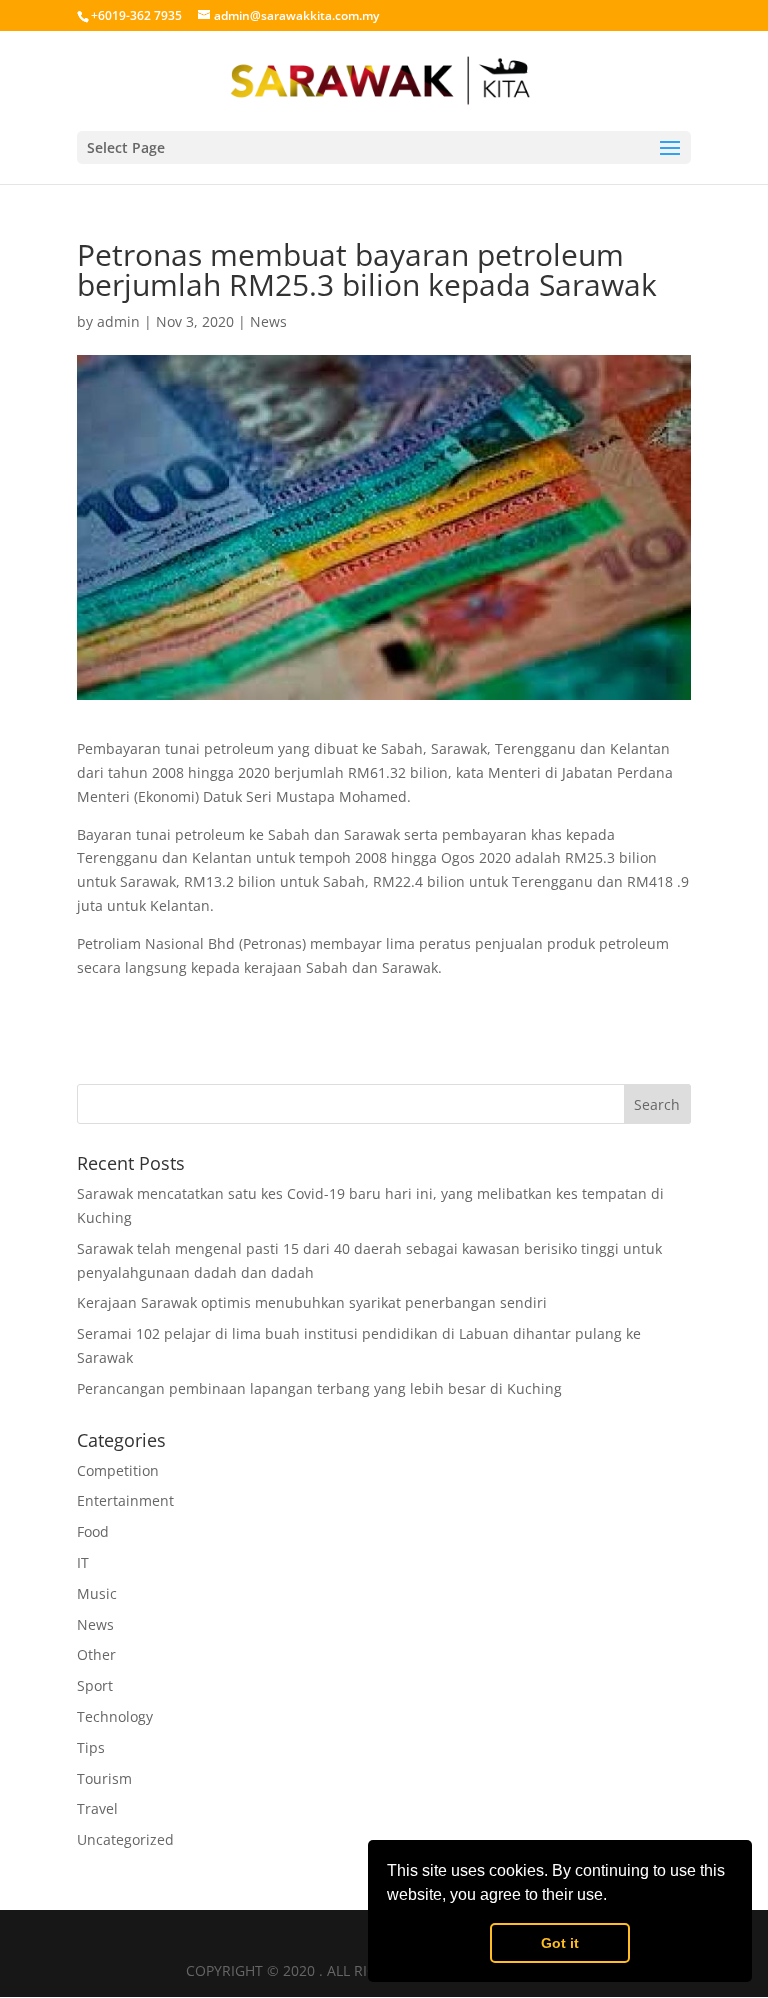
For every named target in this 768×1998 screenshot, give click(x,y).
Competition (118, 1470)
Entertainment (125, 1500)
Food (93, 1531)
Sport (95, 1685)
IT (83, 1562)
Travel (97, 1808)
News (268, 321)
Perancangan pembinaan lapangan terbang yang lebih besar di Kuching (319, 1388)
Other (96, 1654)
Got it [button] (560, 1943)
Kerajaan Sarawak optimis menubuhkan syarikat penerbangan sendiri (312, 1302)
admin (118, 321)
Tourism (104, 1778)
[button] (614, 1897)
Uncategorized (125, 1839)
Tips (91, 1747)
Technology (115, 1716)
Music (97, 1593)
